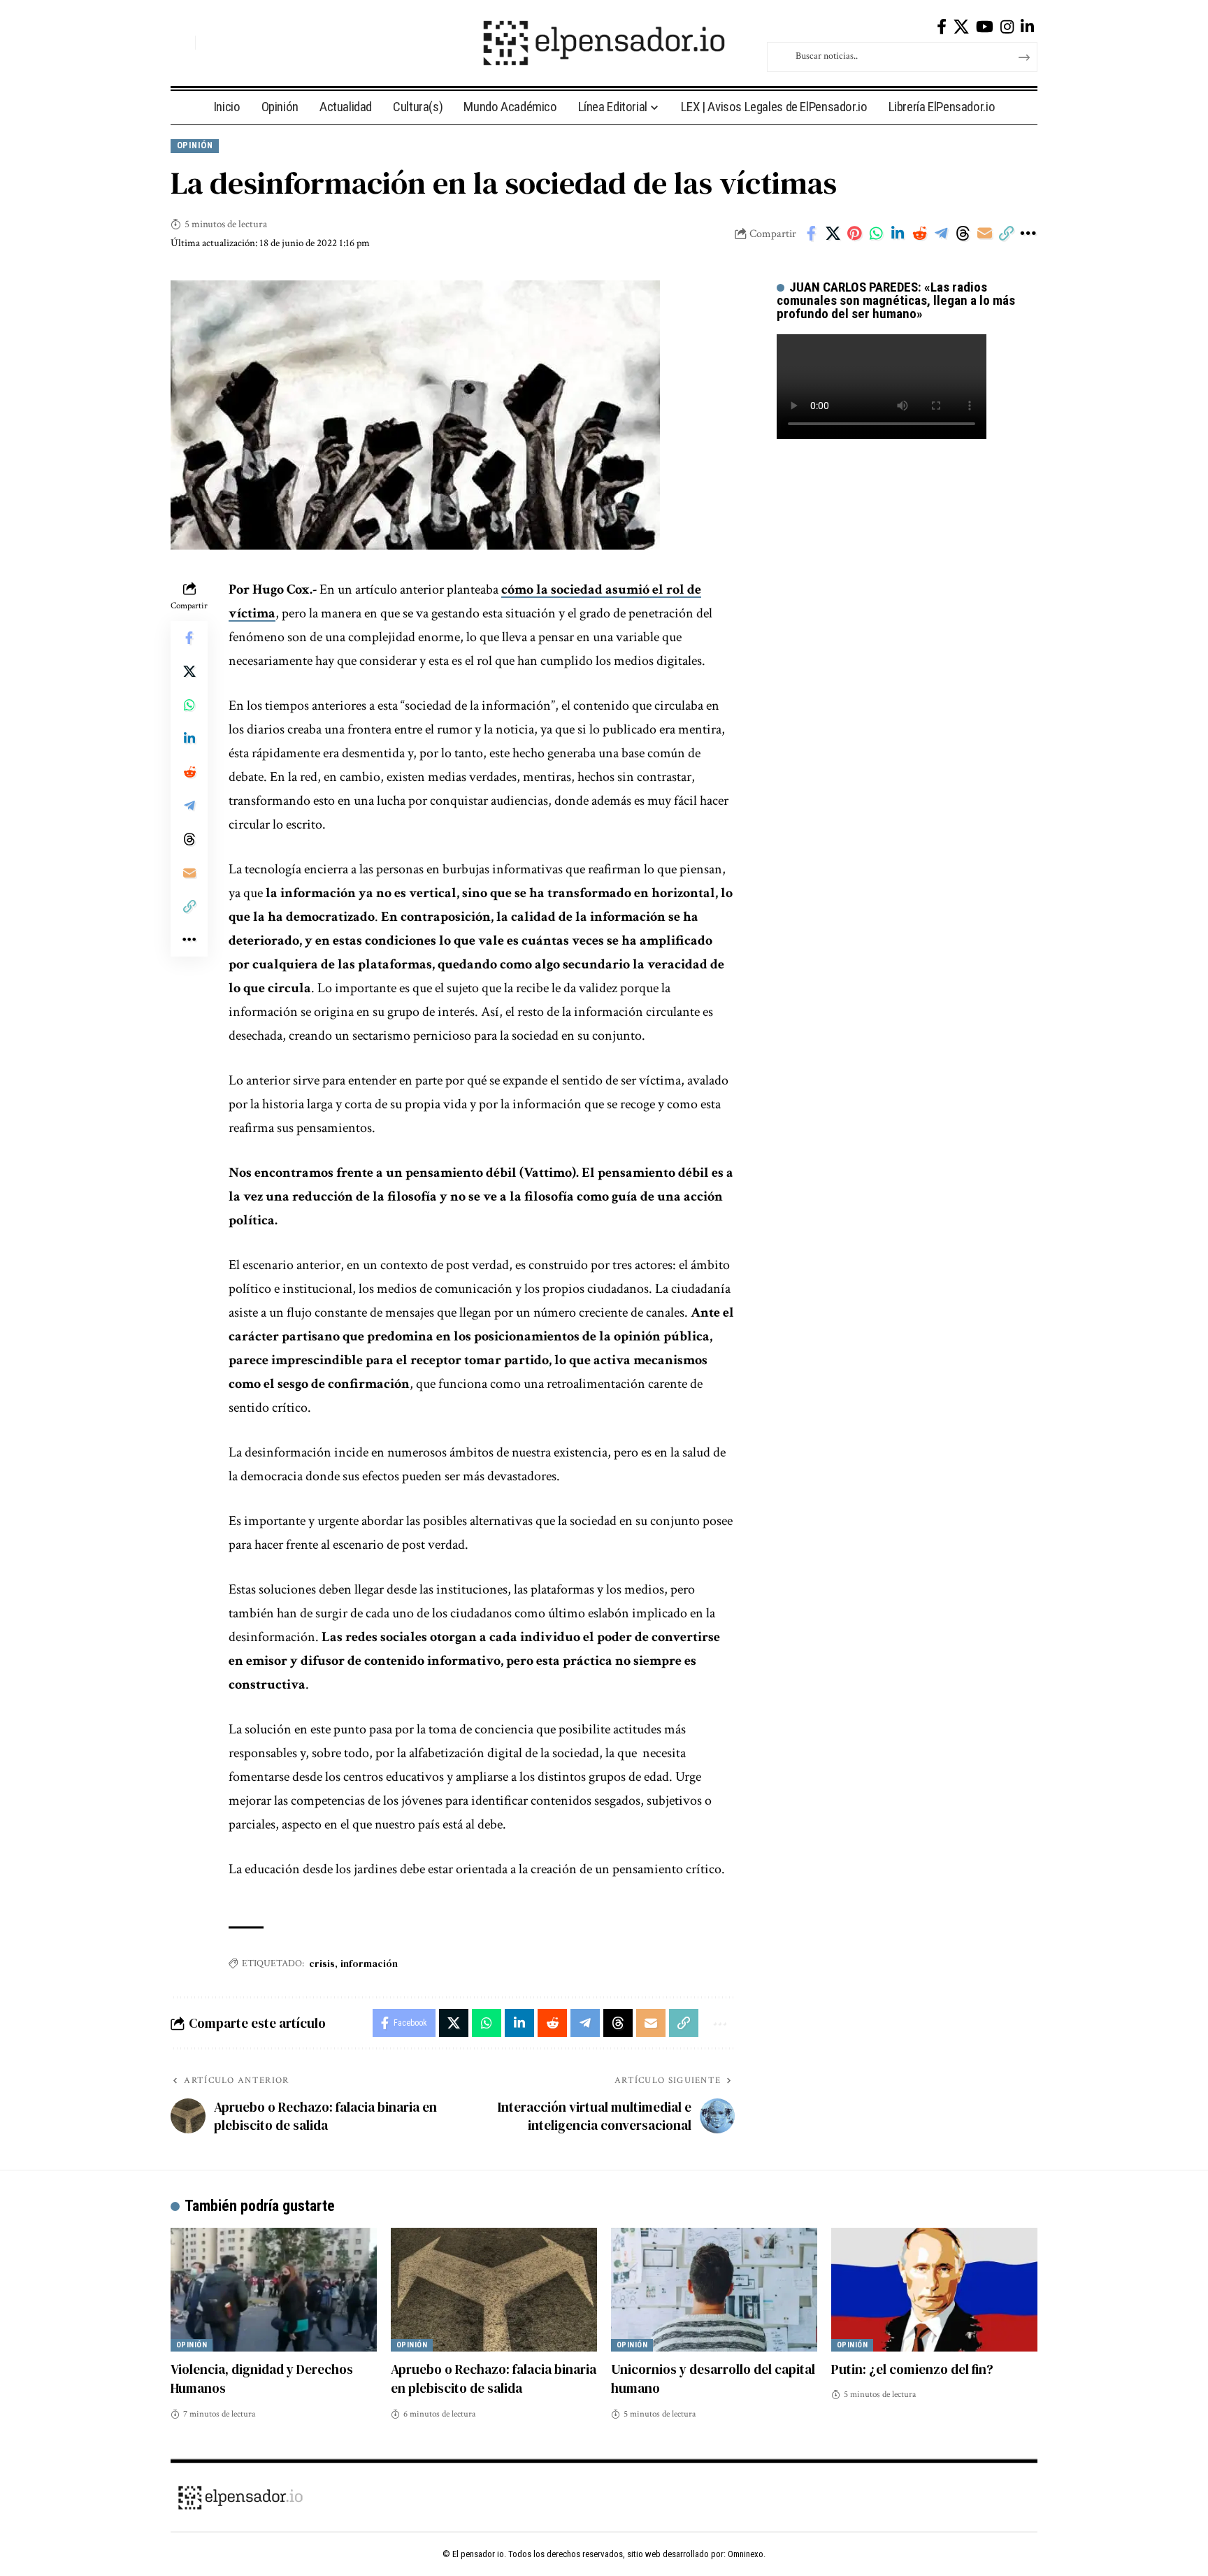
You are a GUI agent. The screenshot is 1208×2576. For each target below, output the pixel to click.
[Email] (984, 234)
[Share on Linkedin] (898, 234)
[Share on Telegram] (941, 234)
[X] (961, 27)
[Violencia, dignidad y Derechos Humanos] (274, 2290)
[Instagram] (1007, 27)
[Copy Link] (1006, 234)
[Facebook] (942, 27)
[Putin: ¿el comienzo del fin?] (934, 2290)
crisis (322, 1963)
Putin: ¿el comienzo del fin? (912, 2369)
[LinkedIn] (1027, 27)
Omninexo (746, 2554)
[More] (1028, 234)
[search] (181, 43)
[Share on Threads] (963, 234)
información (369, 1963)
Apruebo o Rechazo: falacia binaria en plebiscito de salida (494, 2379)
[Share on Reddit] (919, 234)
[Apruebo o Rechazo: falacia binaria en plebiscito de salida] (494, 2290)
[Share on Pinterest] (854, 234)
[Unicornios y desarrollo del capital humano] (714, 2290)
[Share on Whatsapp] (876, 234)
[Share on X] (833, 234)
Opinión (195, 145)
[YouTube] (985, 27)
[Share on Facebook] (811, 234)
